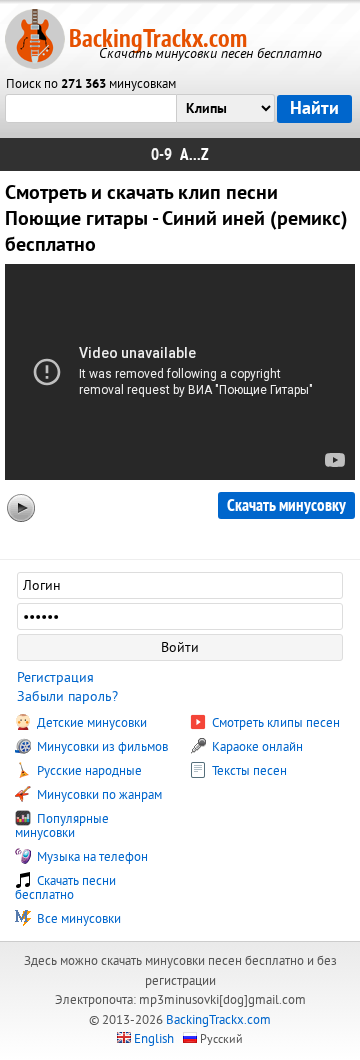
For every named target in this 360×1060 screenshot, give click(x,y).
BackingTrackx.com (158, 38)
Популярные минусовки (62, 826)
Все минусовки (77, 919)
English (154, 1039)
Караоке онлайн (256, 747)
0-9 (161, 154)
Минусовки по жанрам (98, 795)
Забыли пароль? (67, 696)
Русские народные (88, 771)
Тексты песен (248, 771)
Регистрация (55, 677)
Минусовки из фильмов (101, 747)
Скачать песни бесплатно (65, 888)
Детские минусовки (90, 723)
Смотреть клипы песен (274, 723)
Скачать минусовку (286, 505)
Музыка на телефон (91, 857)
